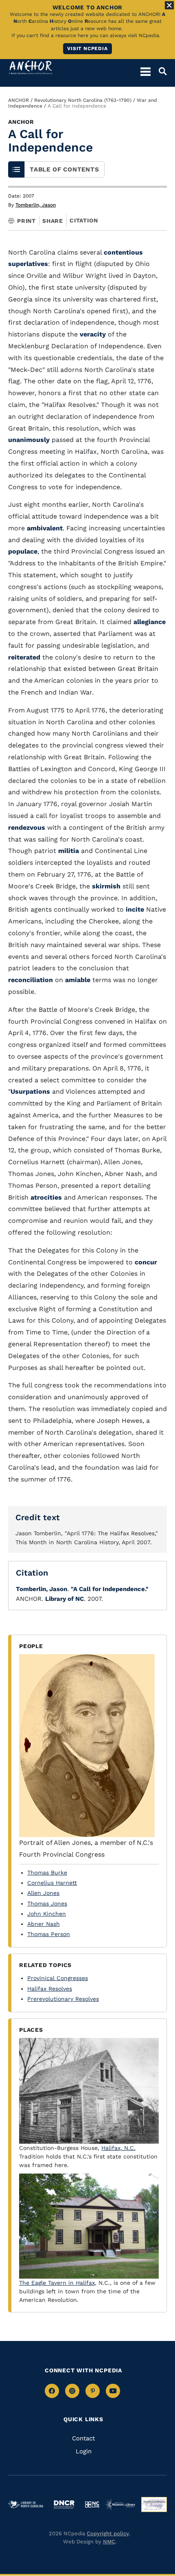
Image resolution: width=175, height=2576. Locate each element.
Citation (84, 220)
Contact (83, 2438)
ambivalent (45, 528)
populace (23, 551)
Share (53, 221)
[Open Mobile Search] (159, 71)
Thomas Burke (47, 1873)
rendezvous (27, 828)
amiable (78, 980)
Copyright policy (108, 2533)
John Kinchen (47, 1914)
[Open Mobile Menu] (145, 71)
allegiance (150, 622)
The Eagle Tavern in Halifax (57, 2283)
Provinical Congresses (58, 1978)
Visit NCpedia (87, 48)
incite (135, 909)
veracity (93, 334)
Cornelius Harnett (52, 1883)
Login (84, 2451)
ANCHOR (19, 100)
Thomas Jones (47, 1903)
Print (26, 221)
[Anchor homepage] (31, 67)
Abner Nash (44, 1924)
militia (69, 851)
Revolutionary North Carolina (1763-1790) (83, 100)
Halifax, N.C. (118, 2148)
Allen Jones (43, 1893)
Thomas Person (49, 1934)
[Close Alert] (169, 5)
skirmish (106, 886)
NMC (109, 2542)
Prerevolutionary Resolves (63, 1999)
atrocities (46, 1197)
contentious (123, 252)
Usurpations (30, 1091)
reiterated (24, 657)
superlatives (28, 264)
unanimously (29, 440)
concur (146, 1262)
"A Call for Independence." (110, 1589)
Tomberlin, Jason (36, 205)
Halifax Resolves (50, 1989)
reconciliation (31, 980)
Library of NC (65, 1599)
